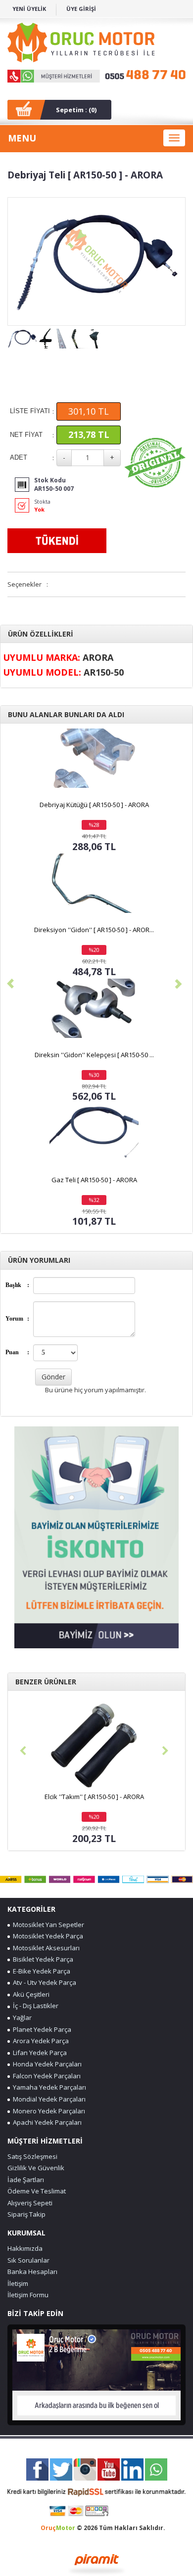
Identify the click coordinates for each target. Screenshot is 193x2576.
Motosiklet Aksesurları (45, 1948)
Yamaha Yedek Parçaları (48, 2087)
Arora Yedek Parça (39, 2041)
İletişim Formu (28, 2295)
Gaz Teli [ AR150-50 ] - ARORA (94, 1180)
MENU (22, 138)
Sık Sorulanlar (28, 2260)
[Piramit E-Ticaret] (97, 2563)
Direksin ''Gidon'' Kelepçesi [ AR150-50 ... (94, 1055)
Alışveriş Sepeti (30, 2203)
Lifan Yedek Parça (38, 2053)
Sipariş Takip (26, 2214)
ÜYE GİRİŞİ (81, 9)
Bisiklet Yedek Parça (42, 1959)
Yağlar (21, 2018)
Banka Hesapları (32, 2272)
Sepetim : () (76, 110)
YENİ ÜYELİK (29, 9)
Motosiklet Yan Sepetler (47, 1925)
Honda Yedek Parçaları (46, 2064)
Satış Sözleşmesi (32, 2156)
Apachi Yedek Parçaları (46, 2122)
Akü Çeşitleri (30, 1994)
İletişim (18, 2283)
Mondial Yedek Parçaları (48, 2099)
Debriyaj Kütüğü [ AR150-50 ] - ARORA (94, 805)
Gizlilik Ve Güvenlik (36, 2168)
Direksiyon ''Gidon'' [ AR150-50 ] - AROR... (94, 930)
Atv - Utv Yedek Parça (43, 1982)
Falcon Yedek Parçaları (45, 2076)
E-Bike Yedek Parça (40, 1971)
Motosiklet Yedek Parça (47, 1936)
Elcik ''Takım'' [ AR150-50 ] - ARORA (94, 1797)
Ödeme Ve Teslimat (37, 2191)
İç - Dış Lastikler (34, 2006)
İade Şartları (26, 2180)
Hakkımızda (25, 2248)
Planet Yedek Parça (41, 2029)
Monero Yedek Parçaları (48, 2111)
